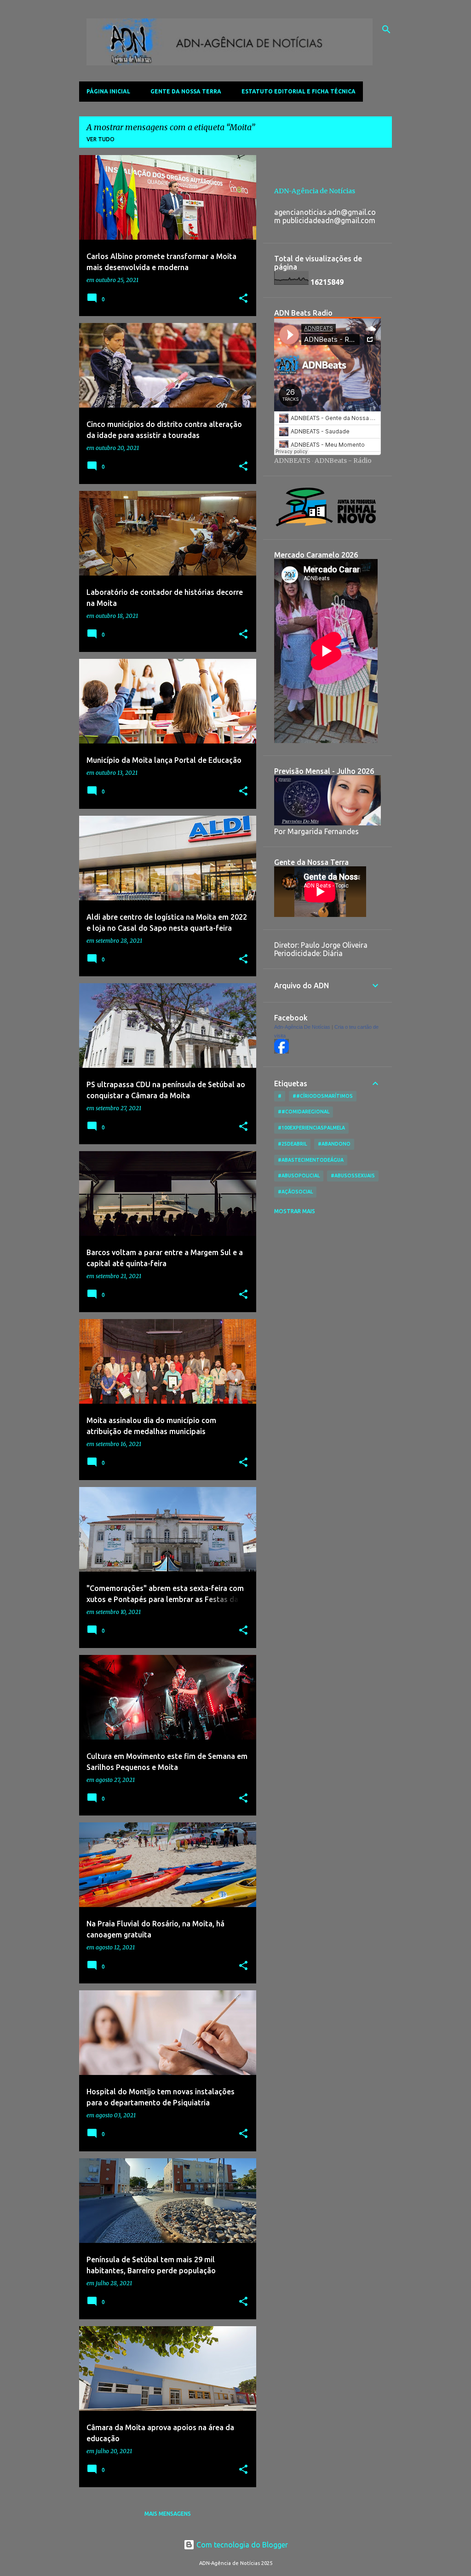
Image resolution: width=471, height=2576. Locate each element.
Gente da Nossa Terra (186, 91)
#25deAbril (292, 1144)
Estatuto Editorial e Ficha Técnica (299, 91)
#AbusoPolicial (299, 1176)
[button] (243, 299)
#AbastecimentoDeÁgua (311, 1160)
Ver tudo (101, 139)
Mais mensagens (168, 2514)
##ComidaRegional (304, 1112)
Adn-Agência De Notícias (302, 1027)
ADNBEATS (292, 461)
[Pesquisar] (386, 29)
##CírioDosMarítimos (323, 1096)
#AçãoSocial (295, 1192)
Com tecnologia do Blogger (241, 2545)
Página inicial (108, 91)
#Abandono (334, 1144)
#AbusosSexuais (353, 1176)
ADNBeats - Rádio (343, 461)
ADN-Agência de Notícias (315, 191)
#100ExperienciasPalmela (311, 1128)
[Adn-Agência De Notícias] (281, 1051)
